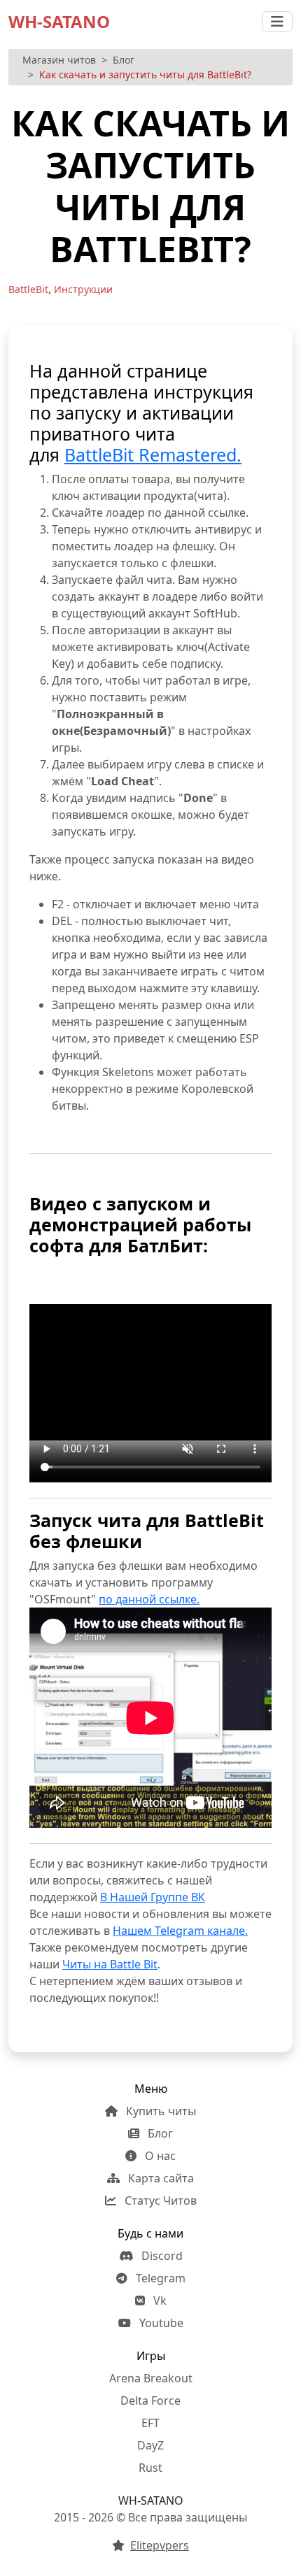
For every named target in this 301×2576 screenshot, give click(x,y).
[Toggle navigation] (277, 22)
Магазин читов (59, 60)
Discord (161, 2256)
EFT (150, 2423)
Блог (124, 60)
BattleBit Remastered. (153, 455)
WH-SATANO (59, 21)
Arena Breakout (151, 2378)
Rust (150, 2468)
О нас (159, 2156)
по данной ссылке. (149, 1599)
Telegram (159, 2278)
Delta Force (150, 2400)
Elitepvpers (160, 2545)
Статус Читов (159, 2201)
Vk (159, 2300)
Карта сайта (160, 2178)
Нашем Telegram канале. (180, 1931)
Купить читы (160, 2111)
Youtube (160, 2323)
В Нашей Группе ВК (153, 1897)
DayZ (150, 2445)
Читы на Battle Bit (110, 1964)
